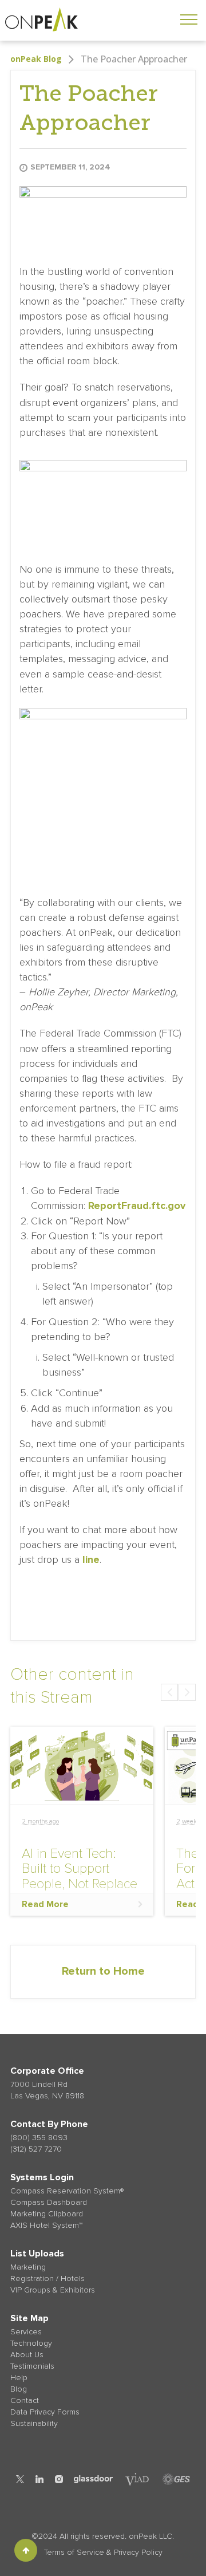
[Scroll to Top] (26, 2550)
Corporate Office (47, 2071)
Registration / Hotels (47, 2278)
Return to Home (103, 1971)
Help (19, 2378)
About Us (27, 2355)
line (90, 1559)
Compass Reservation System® (67, 2191)
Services (26, 2332)
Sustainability (34, 2423)
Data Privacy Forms (45, 2412)
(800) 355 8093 (39, 2138)
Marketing (28, 2267)
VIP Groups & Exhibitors (53, 2290)
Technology (31, 2343)
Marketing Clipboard (47, 2214)
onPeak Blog (36, 59)
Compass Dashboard (49, 2202)
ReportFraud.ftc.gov (137, 1206)
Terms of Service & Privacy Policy (103, 2552)
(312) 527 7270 (36, 2149)
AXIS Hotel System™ (46, 2225)
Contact (25, 2400)
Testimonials (32, 2366)
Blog (19, 2389)
